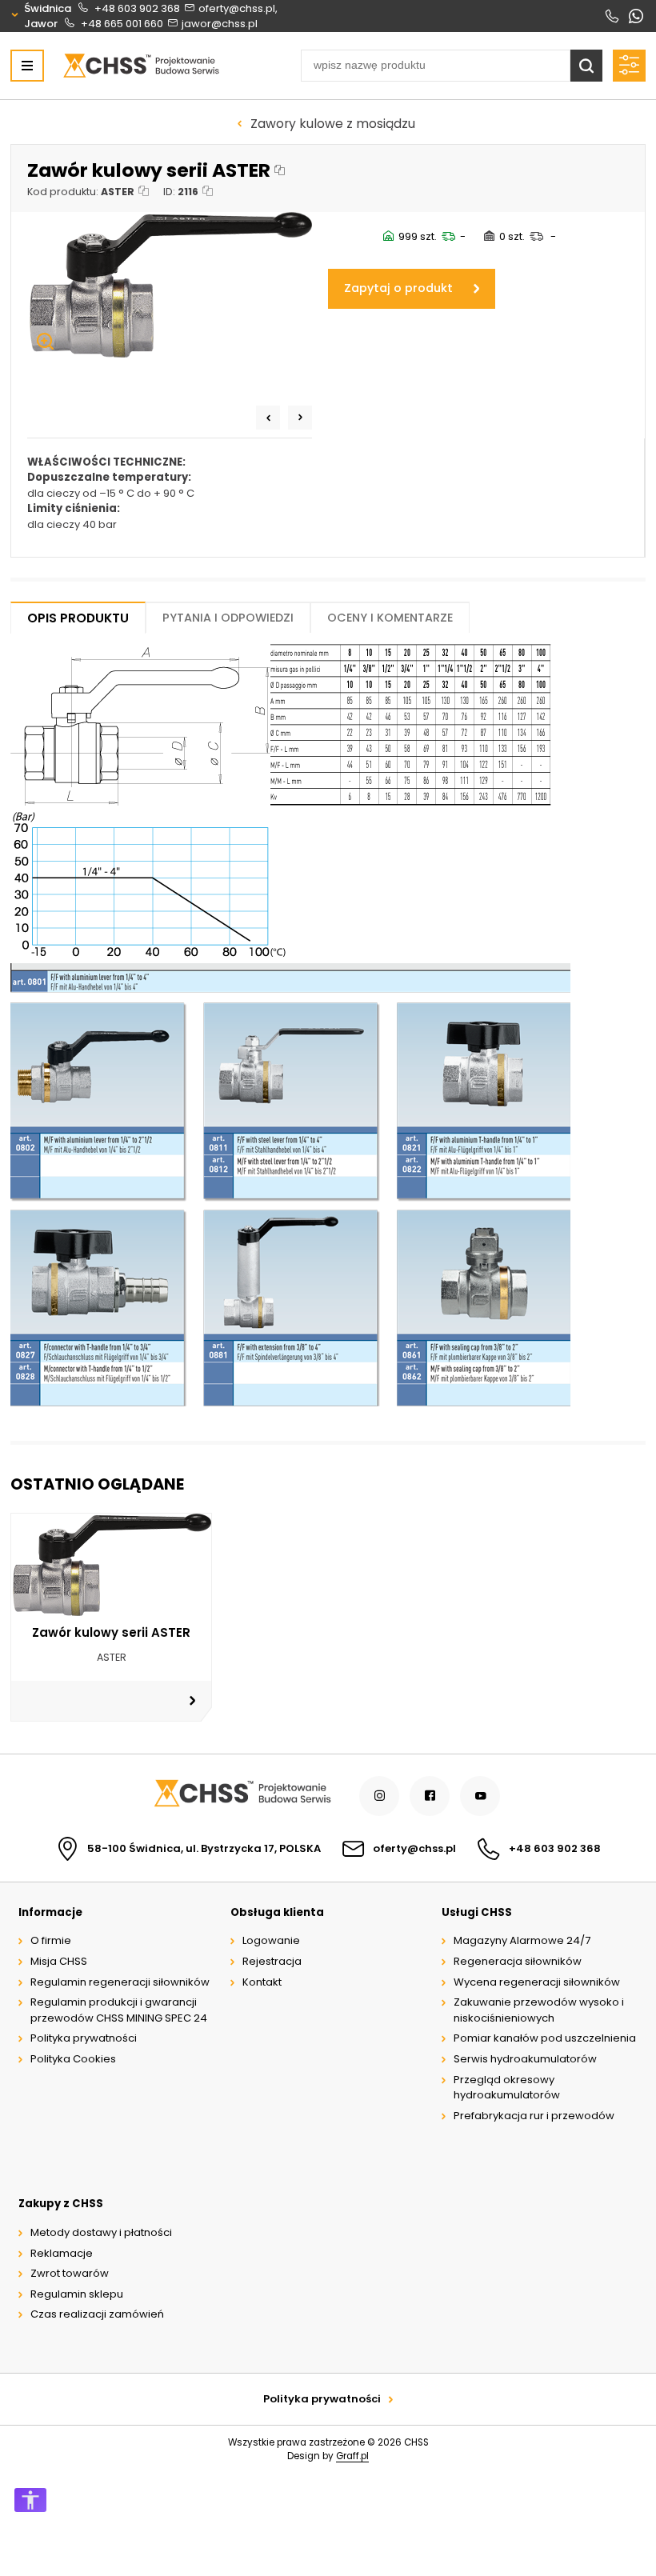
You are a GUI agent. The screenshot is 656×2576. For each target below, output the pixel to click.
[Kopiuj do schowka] (280, 171)
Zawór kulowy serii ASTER (111, 1632)
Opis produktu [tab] (78, 618)
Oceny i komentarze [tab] (390, 618)
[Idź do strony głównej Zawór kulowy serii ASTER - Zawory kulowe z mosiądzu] (141, 66)
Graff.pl (352, 2456)
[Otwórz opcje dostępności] (30, 2500)
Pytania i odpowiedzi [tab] (228, 618)
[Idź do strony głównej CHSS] (242, 1796)
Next (300, 418)
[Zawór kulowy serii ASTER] (170, 285)
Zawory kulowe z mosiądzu (333, 124)
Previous (268, 418)
